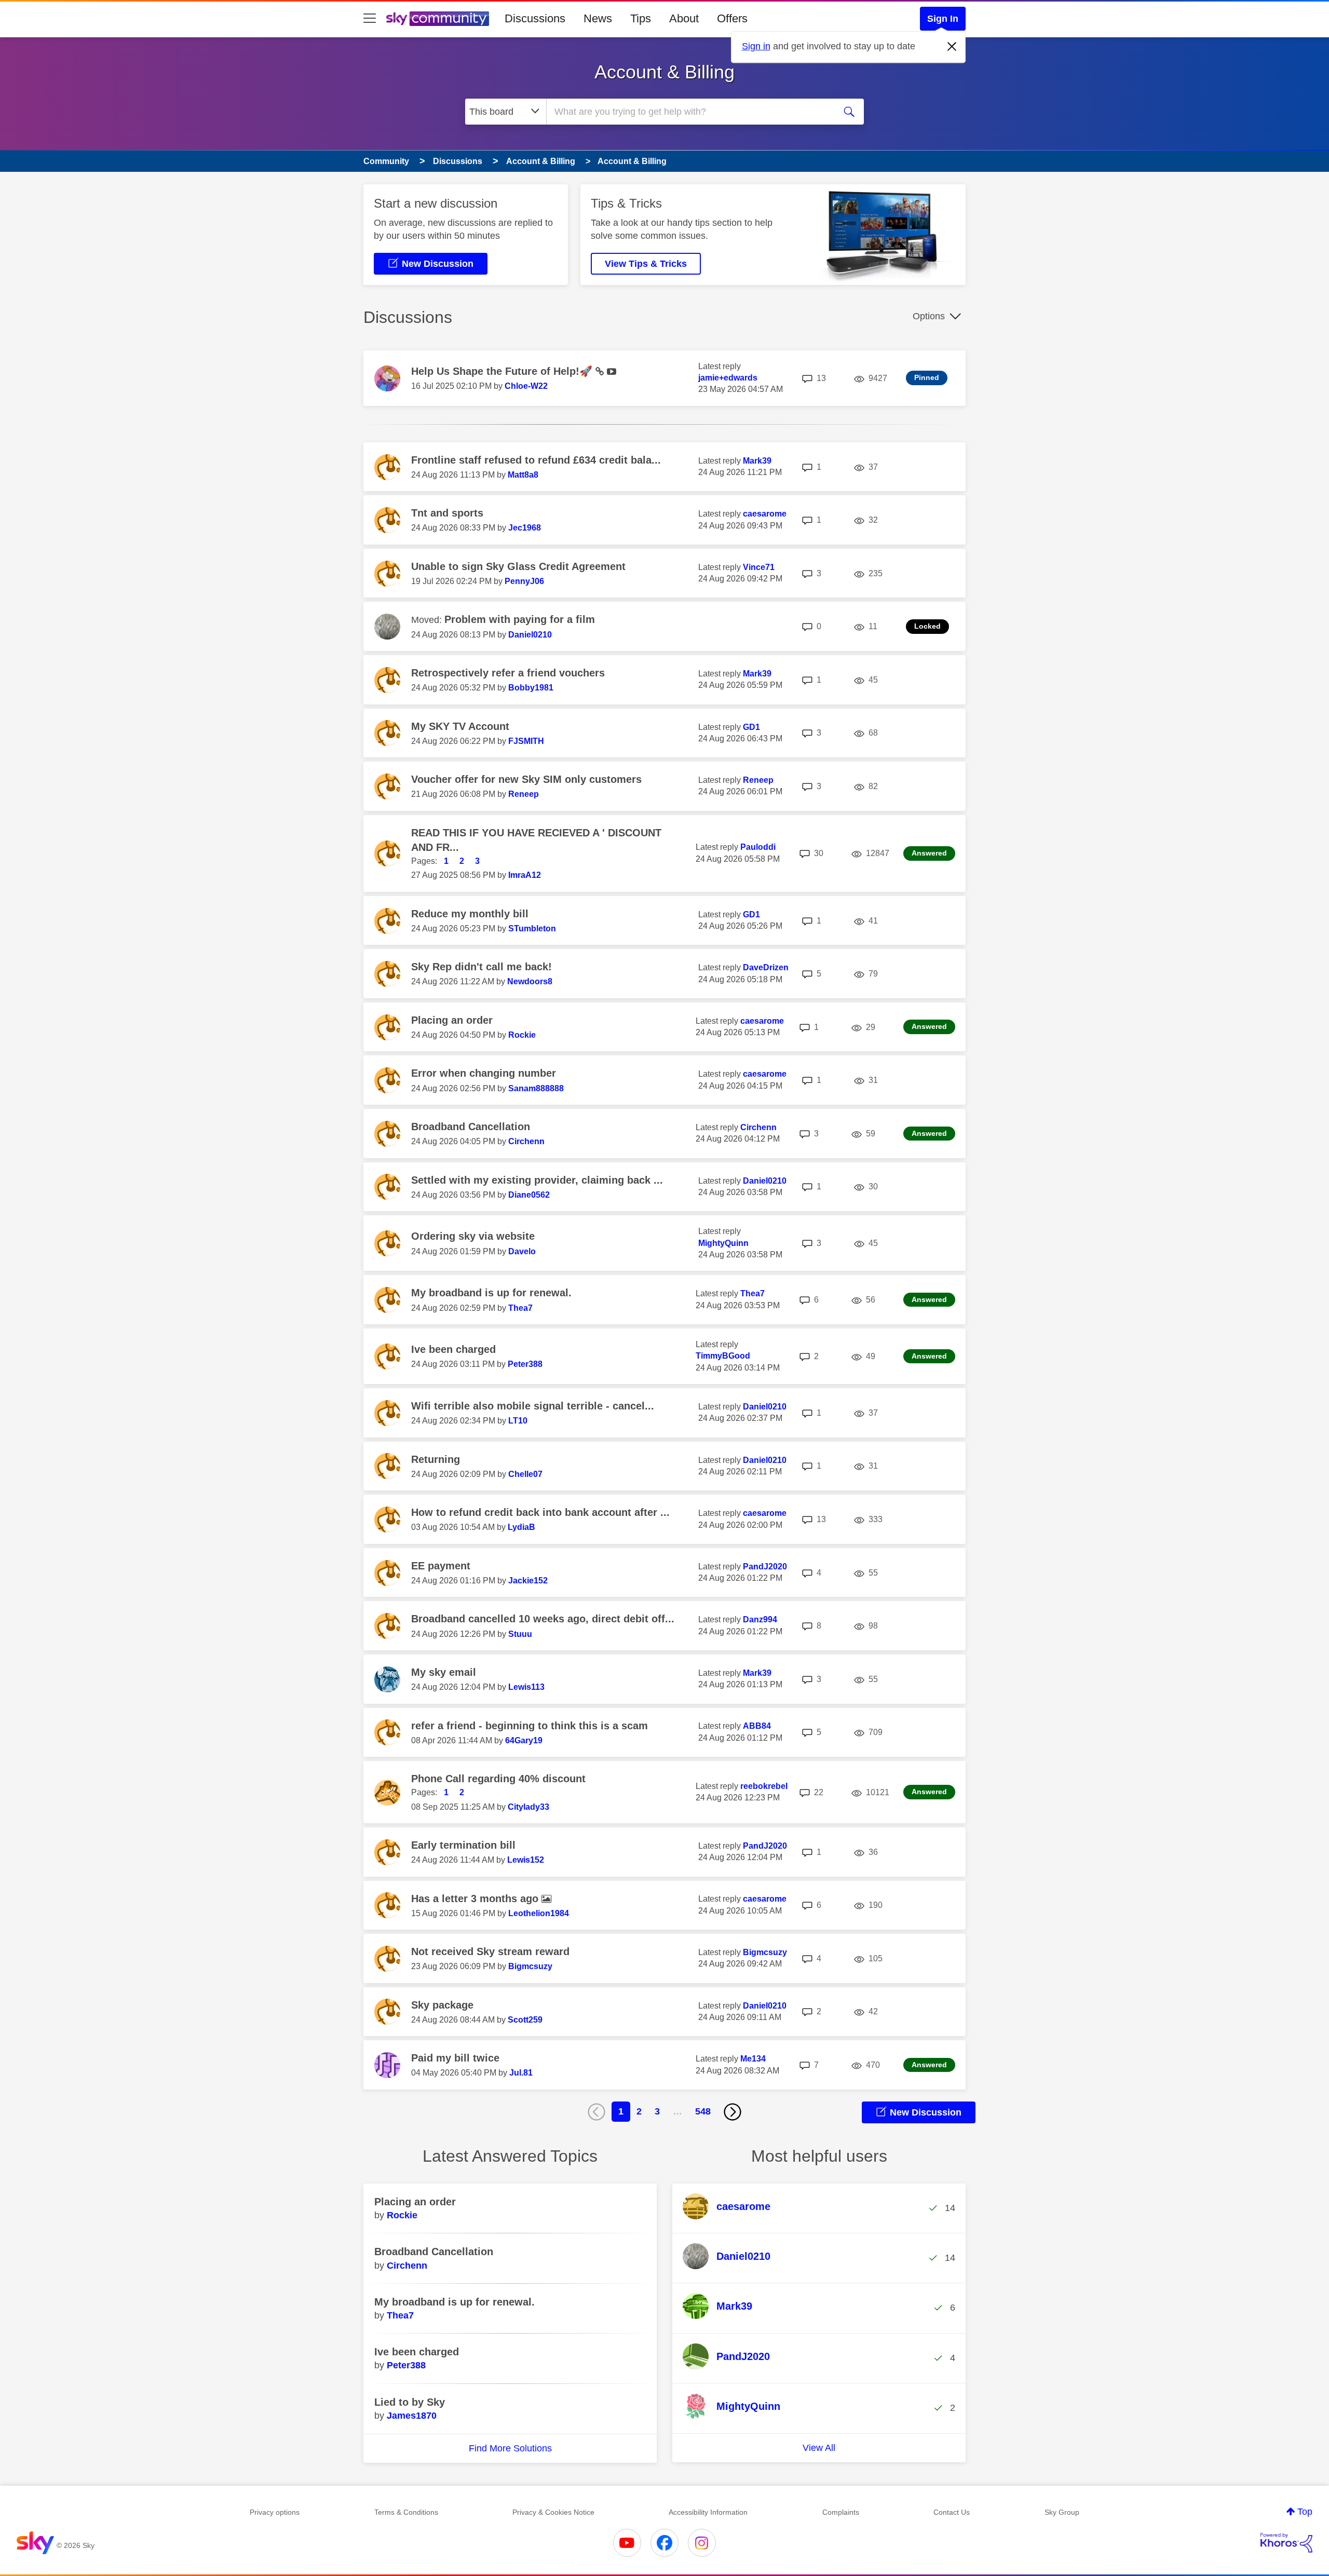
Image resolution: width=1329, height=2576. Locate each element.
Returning (436, 1459)
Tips (641, 18)
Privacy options (275, 2512)
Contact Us (952, 2512)
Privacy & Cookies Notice (553, 2512)
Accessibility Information (708, 2512)
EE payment (441, 1566)
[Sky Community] (438, 19)
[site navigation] (370, 19)
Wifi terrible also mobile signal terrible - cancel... (533, 1406)
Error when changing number (484, 1073)
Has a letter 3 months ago (476, 1899)
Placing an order (452, 1020)
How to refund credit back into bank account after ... (540, 1512)
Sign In (943, 19)
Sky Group (1062, 2512)
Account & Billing (664, 72)
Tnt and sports (447, 513)
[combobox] (689, 112)
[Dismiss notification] (952, 47)
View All (819, 2448)
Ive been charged (453, 1349)
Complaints (841, 2512)
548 (703, 2111)
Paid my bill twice (455, 2058)
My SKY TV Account (460, 726)
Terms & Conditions (406, 2512)
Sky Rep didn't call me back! (482, 967)
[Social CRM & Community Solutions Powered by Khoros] (1286, 2543)
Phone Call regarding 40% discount (498, 1779)
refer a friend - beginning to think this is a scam (530, 1726)
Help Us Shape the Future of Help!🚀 (503, 371)
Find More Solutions (510, 2448)
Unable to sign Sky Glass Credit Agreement (518, 566)
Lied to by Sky (410, 2402)
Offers (732, 18)
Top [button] (1305, 2512)
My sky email (444, 1672)
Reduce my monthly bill (470, 914)
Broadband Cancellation (471, 1127)
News (598, 18)
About (684, 18)
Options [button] (929, 316)
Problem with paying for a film (520, 619)
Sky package (442, 2005)
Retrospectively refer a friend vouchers (508, 673)
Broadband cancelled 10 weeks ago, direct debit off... (543, 1619)
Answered (929, 853)
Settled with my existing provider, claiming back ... (537, 1180)
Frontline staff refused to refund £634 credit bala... (536, 460)
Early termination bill (463, 1845)
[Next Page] (733, 2112)
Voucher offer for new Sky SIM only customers (526, 779)
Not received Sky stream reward (490, 1951)
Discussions (535, 18)
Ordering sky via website (473, 1236)
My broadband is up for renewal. (491, 1293)
